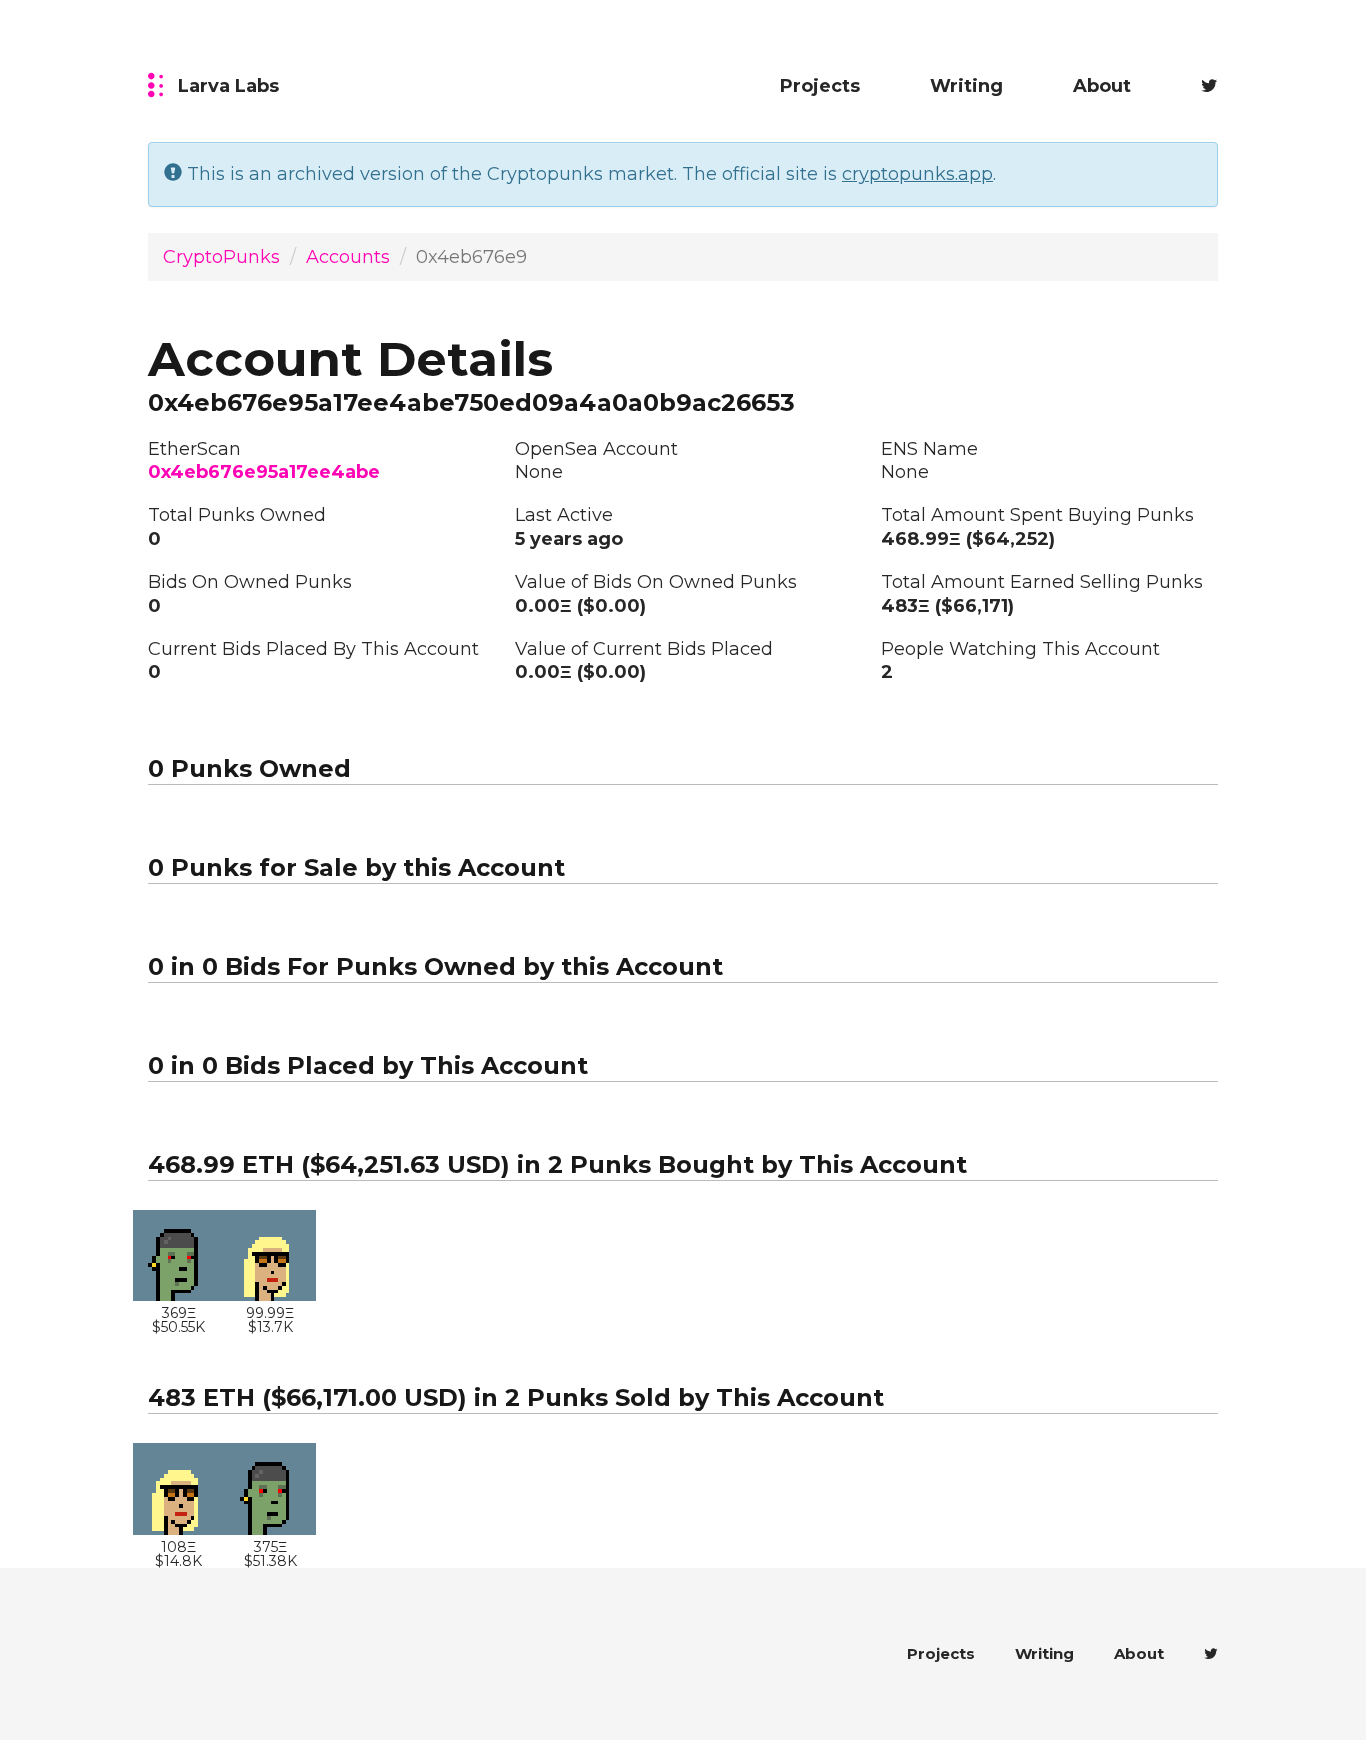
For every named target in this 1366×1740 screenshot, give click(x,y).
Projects (820, 86)
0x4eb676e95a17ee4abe (264, 472)
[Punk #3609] (179, 1256)
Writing (966, 86)
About (1102, 86)
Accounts (348, 257)
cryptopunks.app (917, 174)
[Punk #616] (271, 1256)
